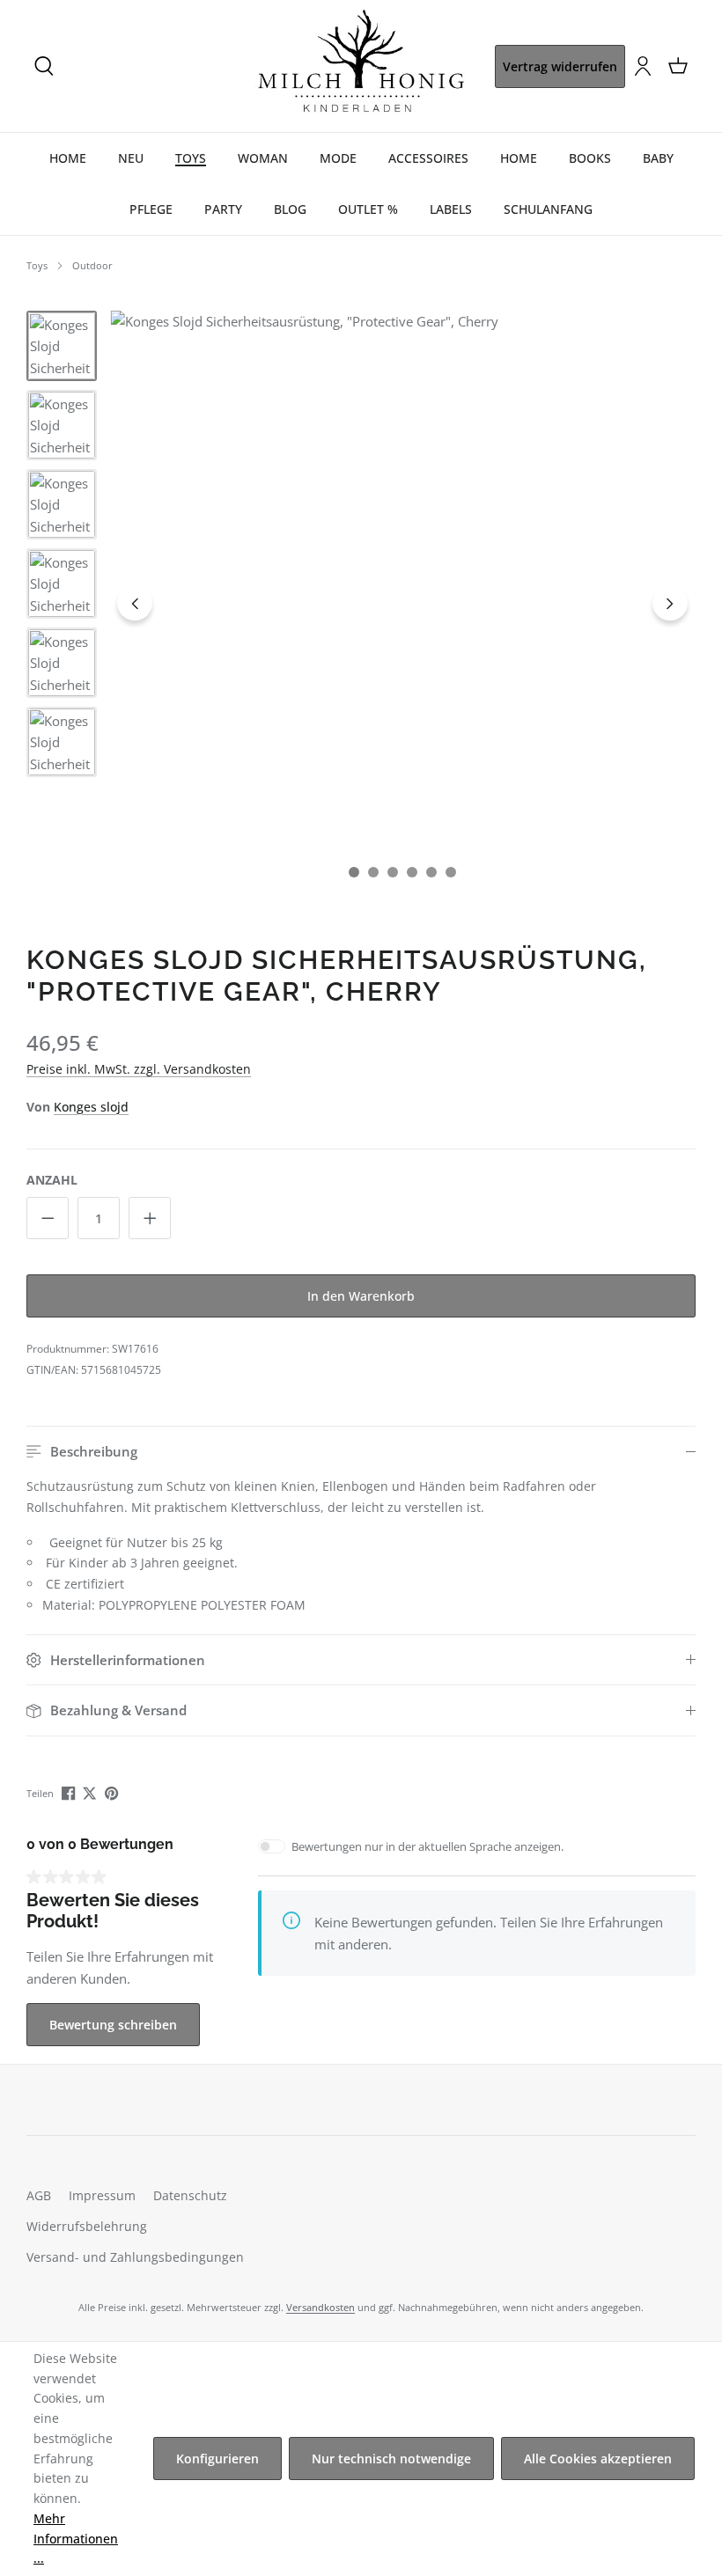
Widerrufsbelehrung (87, 2226)
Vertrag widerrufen (560, 66)
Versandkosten (320, 2307)
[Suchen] (44, 66)
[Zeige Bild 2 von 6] (373, 872)
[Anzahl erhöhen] (150, 1218)
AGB (39, 2195)
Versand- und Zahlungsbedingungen (135, 2257)
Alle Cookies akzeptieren (598, 2459)
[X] (91, 1792)
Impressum (102, 2195)
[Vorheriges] (135, 603)
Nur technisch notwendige (391, 2459)
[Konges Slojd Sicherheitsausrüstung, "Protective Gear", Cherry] (403, 603)
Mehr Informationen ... (76, 2539)
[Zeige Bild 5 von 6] (431, 872)
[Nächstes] (670, 603)
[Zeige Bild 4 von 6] (412, 872)
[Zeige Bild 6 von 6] (451, 872)
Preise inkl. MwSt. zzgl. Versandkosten (139, 1069)
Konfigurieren (217, 2459)
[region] (361, 603)
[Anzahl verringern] (48, 1218)
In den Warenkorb (361, 1296)
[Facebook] (70, 1792)
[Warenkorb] (678, 66)
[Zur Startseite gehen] (361, 66)
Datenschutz (190, 2195)
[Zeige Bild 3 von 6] (393, 872)
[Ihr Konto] (643, 66)
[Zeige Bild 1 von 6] (354, 872)
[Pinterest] (113, 1792)
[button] (361, 1452)
